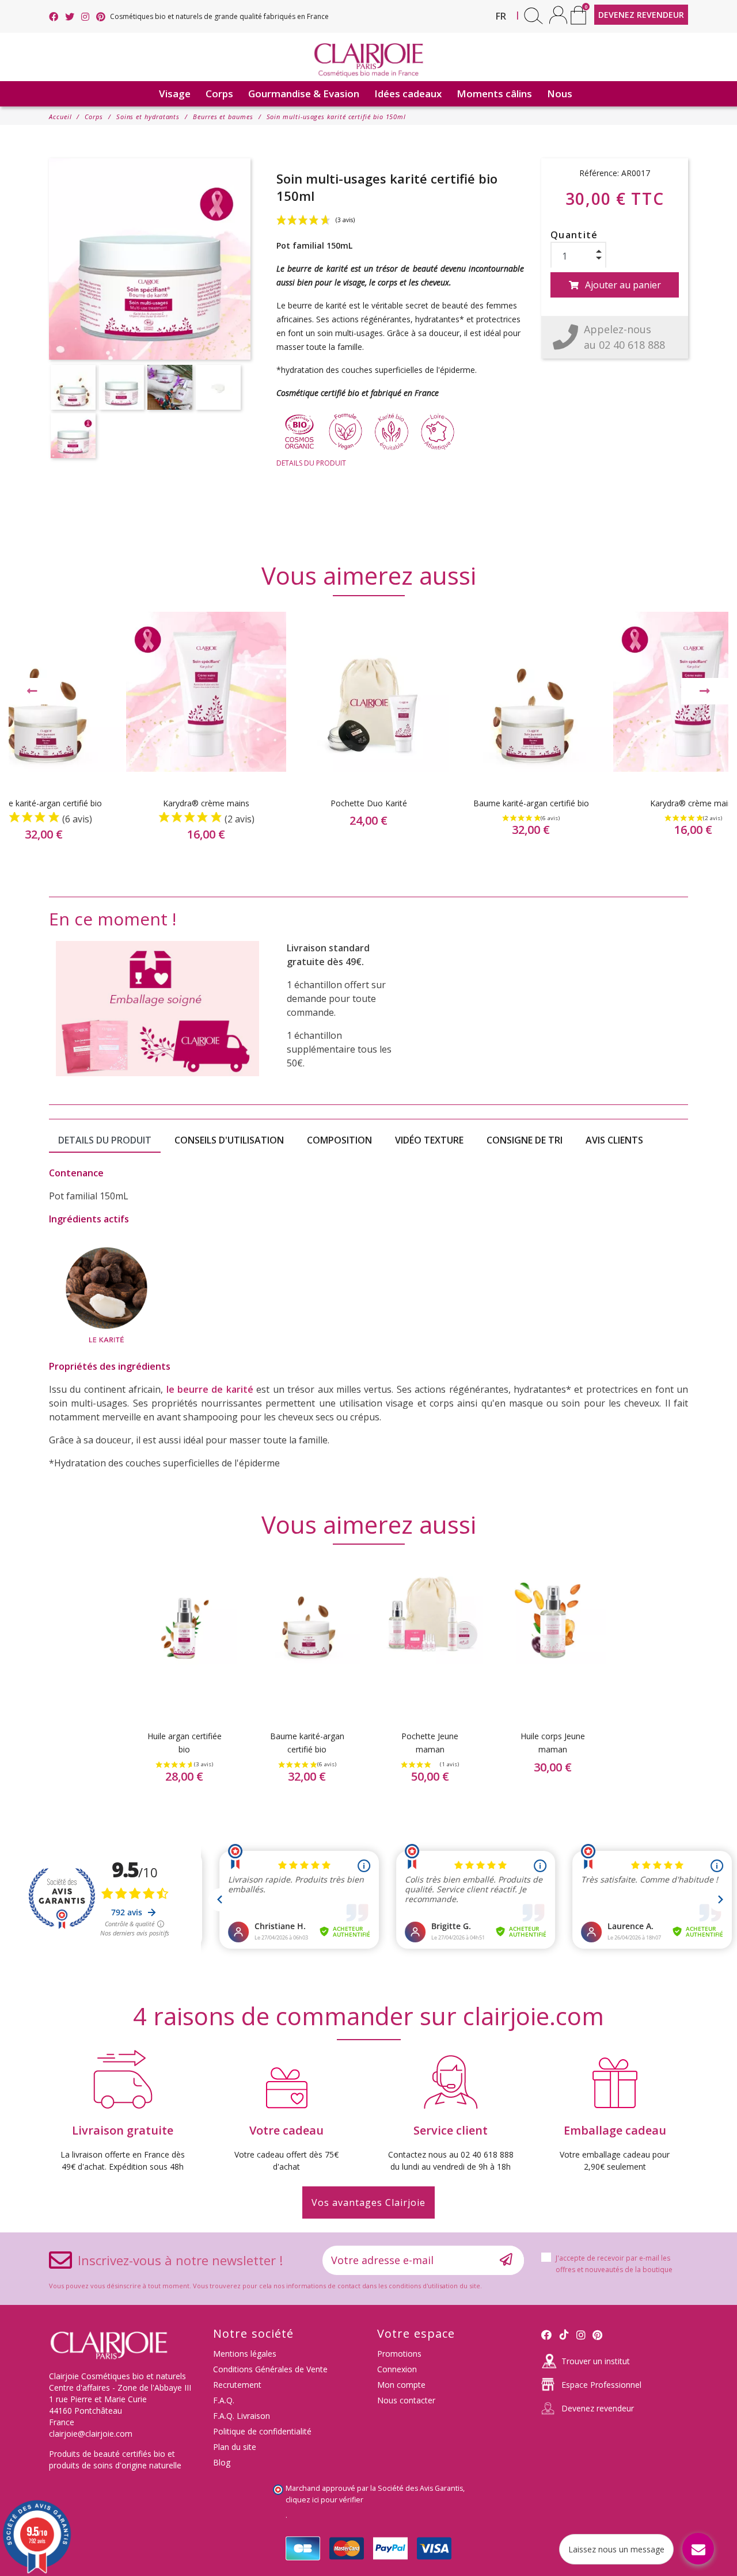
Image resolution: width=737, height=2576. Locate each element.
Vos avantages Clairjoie (368, 2202)
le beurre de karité (210, 1389)
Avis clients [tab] (614, 1140)
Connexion (397, 2369)
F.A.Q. (224, 2400)
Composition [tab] (339, 1140)
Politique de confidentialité (262, 2431)
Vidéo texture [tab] (429, 1140)
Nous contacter (406, 2400)
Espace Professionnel (601, 2385)
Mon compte (401, 2385)
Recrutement (237, 2385)
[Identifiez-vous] (558, 15)
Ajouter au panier (623, 285)
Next (705, 691)
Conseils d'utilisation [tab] (229, 1140)
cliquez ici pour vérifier (324, 2500)
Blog (222, 2462)
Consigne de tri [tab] (525, 1140)
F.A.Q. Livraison (242, 2416)
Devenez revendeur (598, 2408)
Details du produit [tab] (105, 1140)
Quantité (574, 235)
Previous (32, 691)
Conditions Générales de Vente (270, 2369)
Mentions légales (245, 2354)
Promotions (399, 2354)
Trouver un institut (596, 2361)
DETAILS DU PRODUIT (311, 463)
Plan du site (235, 2447)
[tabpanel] (368, 736)
